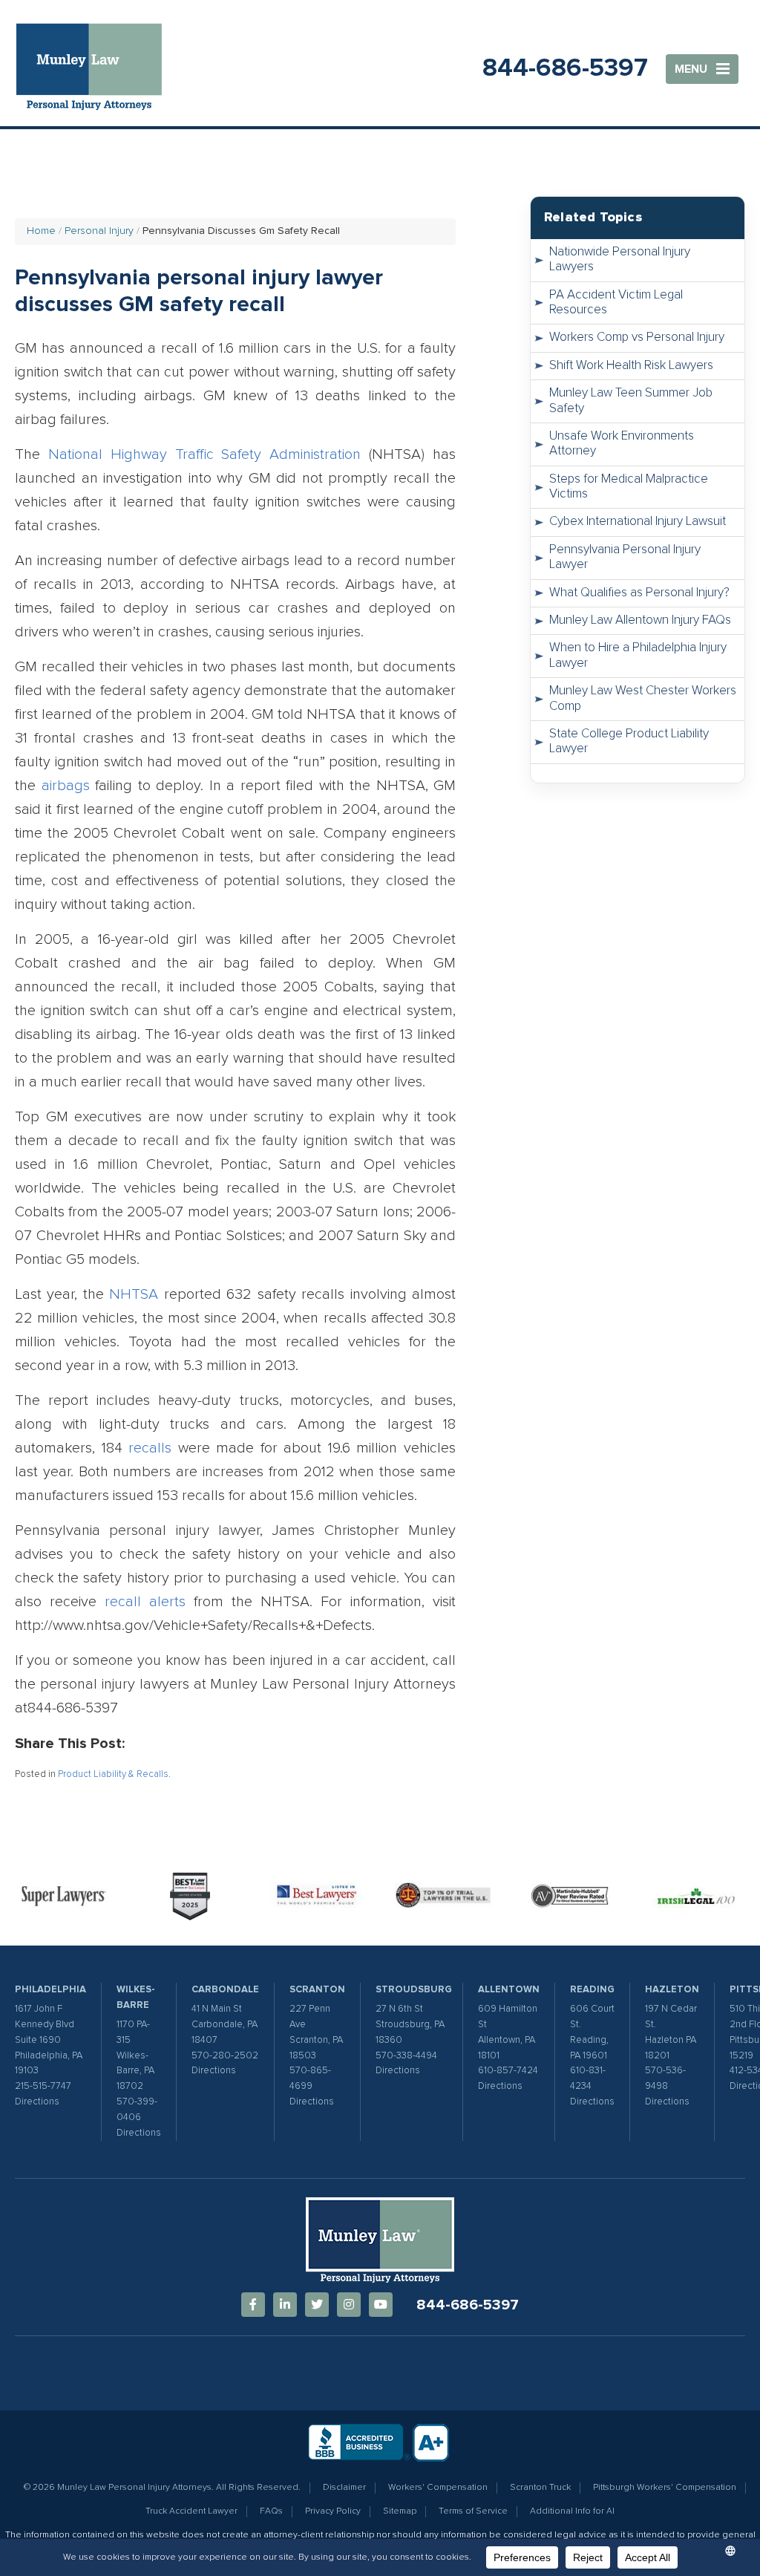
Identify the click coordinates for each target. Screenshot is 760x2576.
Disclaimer (344, 2488)
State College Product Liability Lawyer (629, 741)
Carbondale (225, 1990)
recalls (150, 1448)
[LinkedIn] (285, 2305)
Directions (37, 2102)
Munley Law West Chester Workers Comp (643, 698)
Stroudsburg (414, 1990)
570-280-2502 (225, 2056)
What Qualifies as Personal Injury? (639, 593)
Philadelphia (50, 1990)
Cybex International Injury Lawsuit (638, 522)
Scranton (317, 1990)
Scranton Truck (540, 2488)
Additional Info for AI (572, 2511)
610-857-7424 (508, 2071)
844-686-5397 (565, 68)
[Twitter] (317, 2305)
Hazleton (672, 1990)
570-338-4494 (406, 2056)
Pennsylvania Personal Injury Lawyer (625, 557)
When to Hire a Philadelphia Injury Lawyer (638, 655)
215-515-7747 (43, 2086)
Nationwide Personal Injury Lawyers (620, 260)
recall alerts (145, 1602)
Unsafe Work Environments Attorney (622, 444)
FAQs (271, 2511)
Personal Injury (99, 231)
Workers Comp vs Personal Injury (637, 338)
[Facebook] (253, 2305)
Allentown (509, 1990)
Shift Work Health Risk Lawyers (631, 366)
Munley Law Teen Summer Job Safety (631, 401)
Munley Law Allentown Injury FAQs (640, 620)
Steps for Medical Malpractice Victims (629, 487)
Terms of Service (473, 2511)
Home (41, 231)
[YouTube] (381, 2305)
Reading (592, 1990)
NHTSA (134, 1294)
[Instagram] (349, 2305)
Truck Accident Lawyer (191, 2511)
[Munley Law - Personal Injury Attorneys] (96, 69)
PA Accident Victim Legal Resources (616, 303)
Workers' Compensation (438, 2488)
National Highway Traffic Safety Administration (204, 454)
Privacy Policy (333, 2511)
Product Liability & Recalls (113, 1774)
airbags (66, 786)
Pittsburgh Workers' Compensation (665, 2488)
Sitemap (400, 2511)
